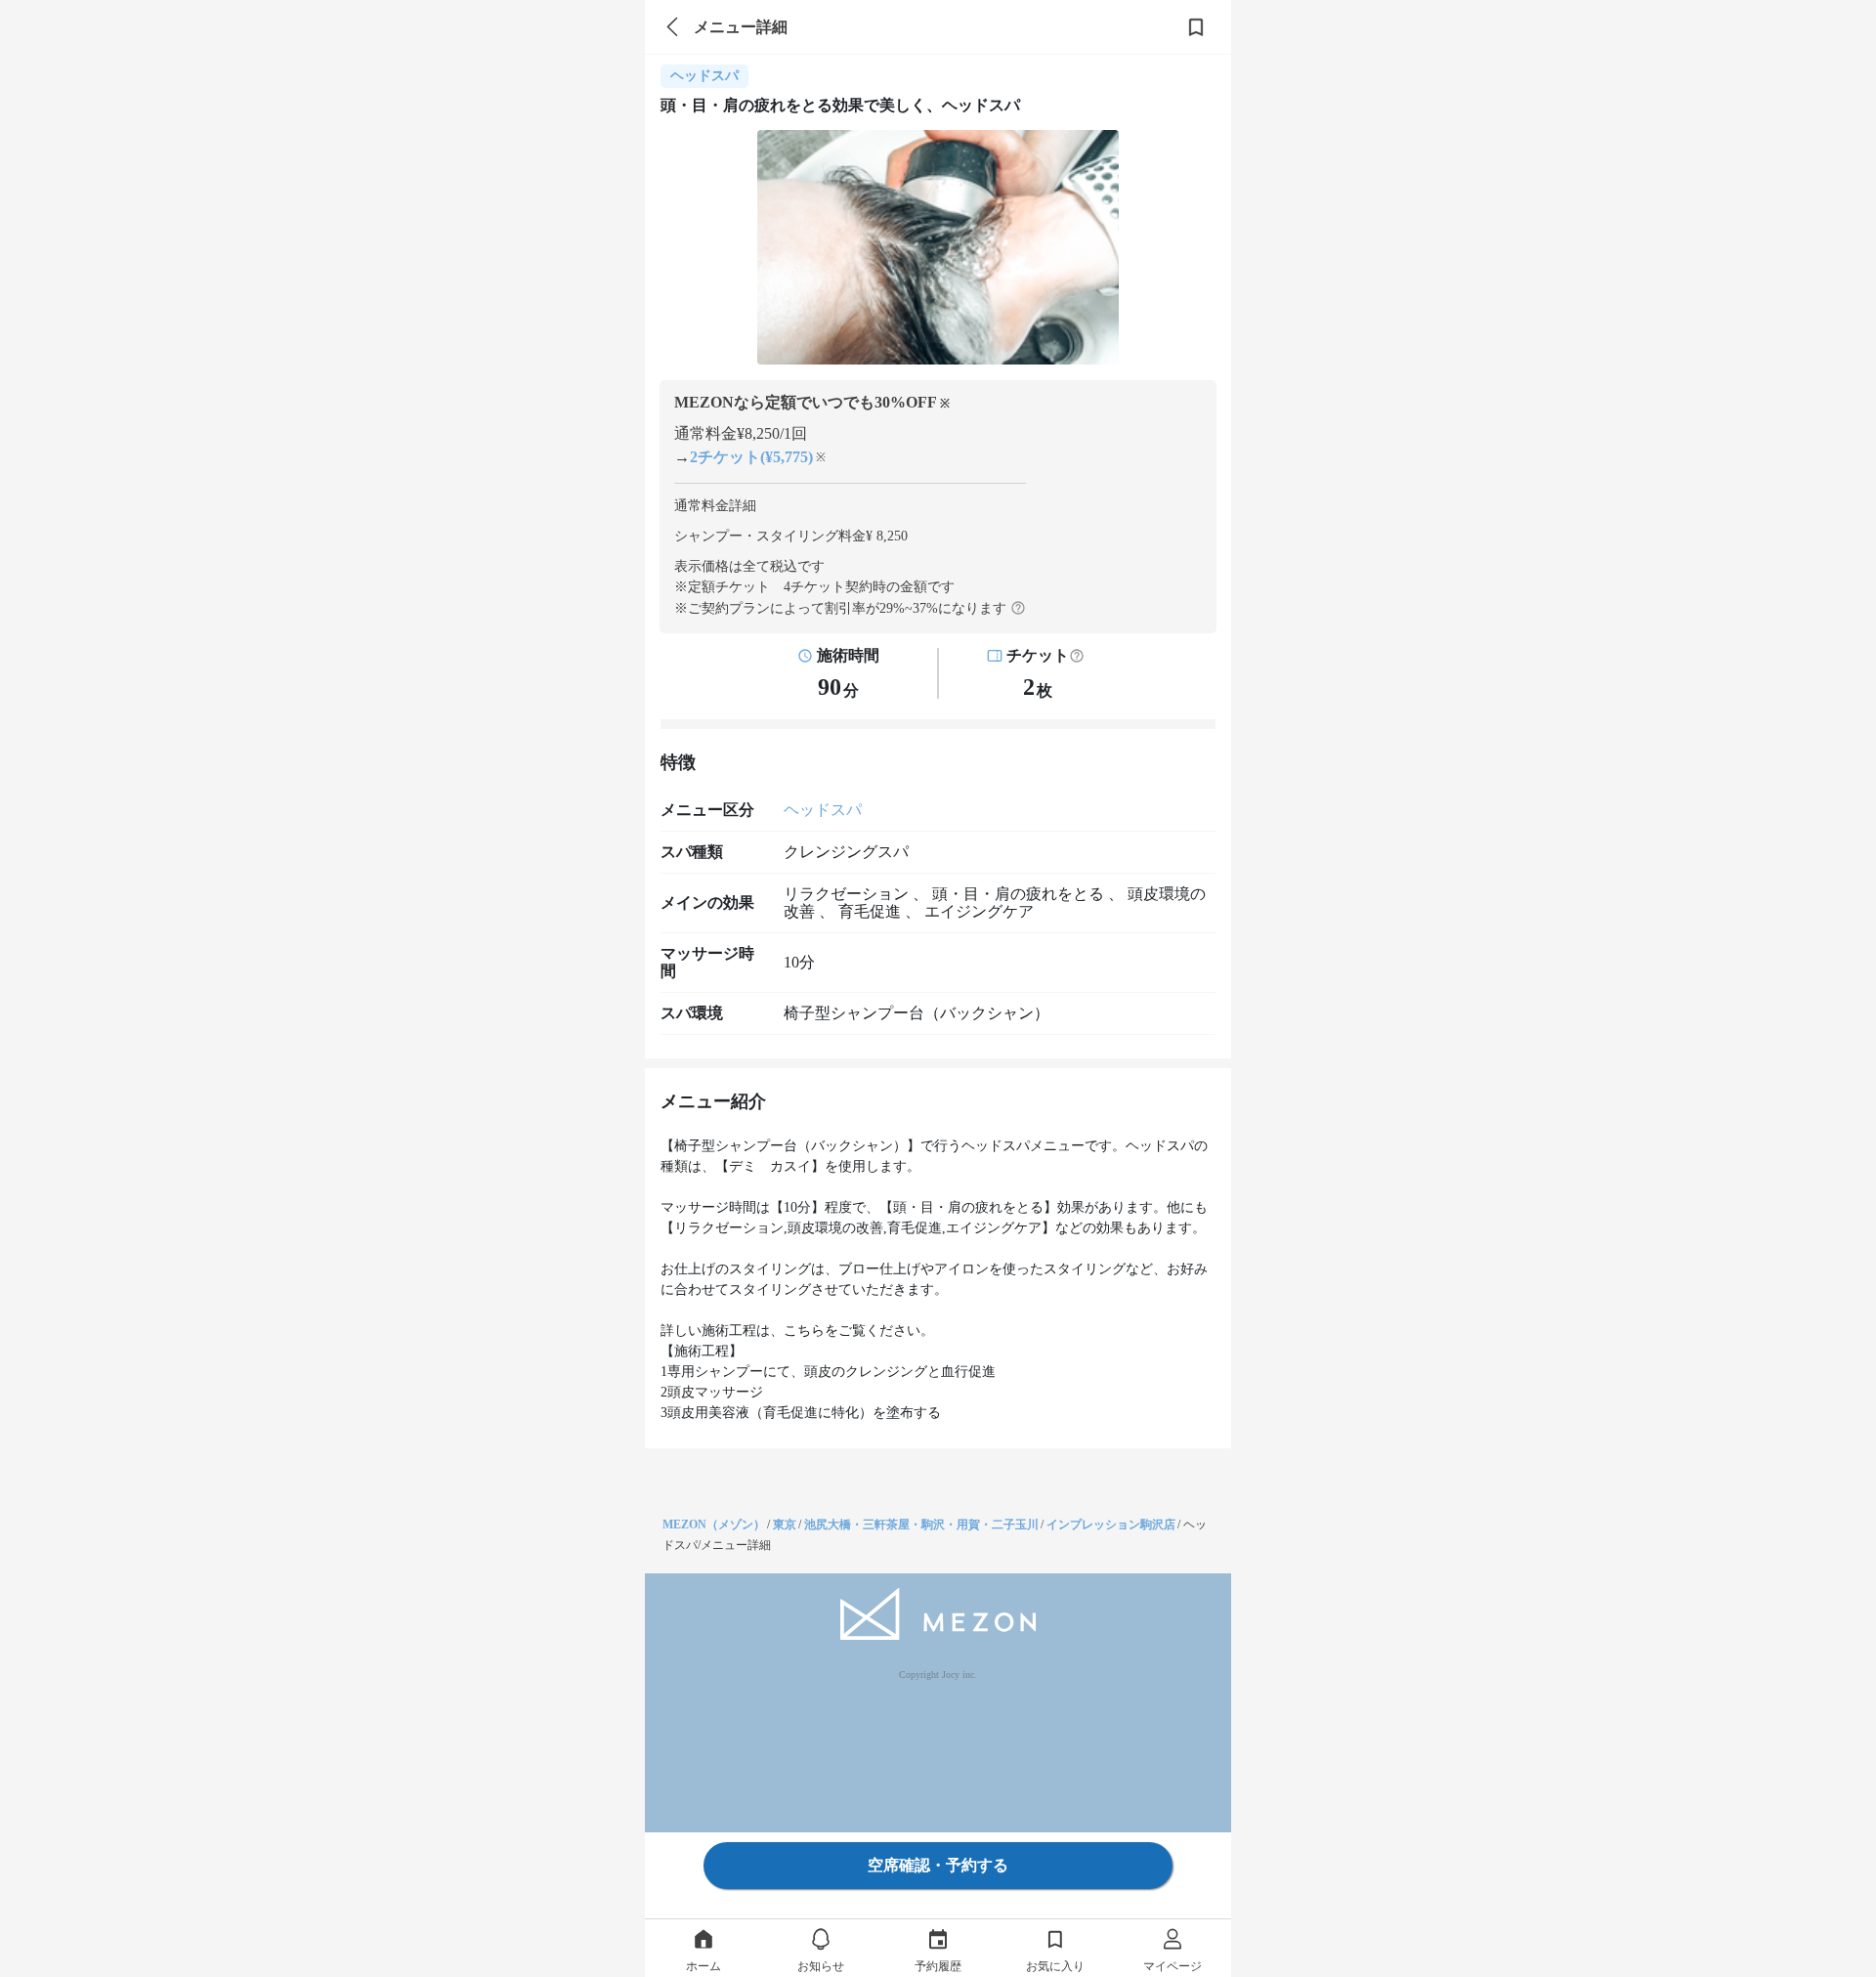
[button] (1077, 656)
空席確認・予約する (938, 1865)
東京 (785, 1525)
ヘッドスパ (823, 810)
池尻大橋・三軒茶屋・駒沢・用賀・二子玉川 (921, 1525)
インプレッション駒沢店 (1111, 1525)
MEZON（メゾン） (714, 1525)
